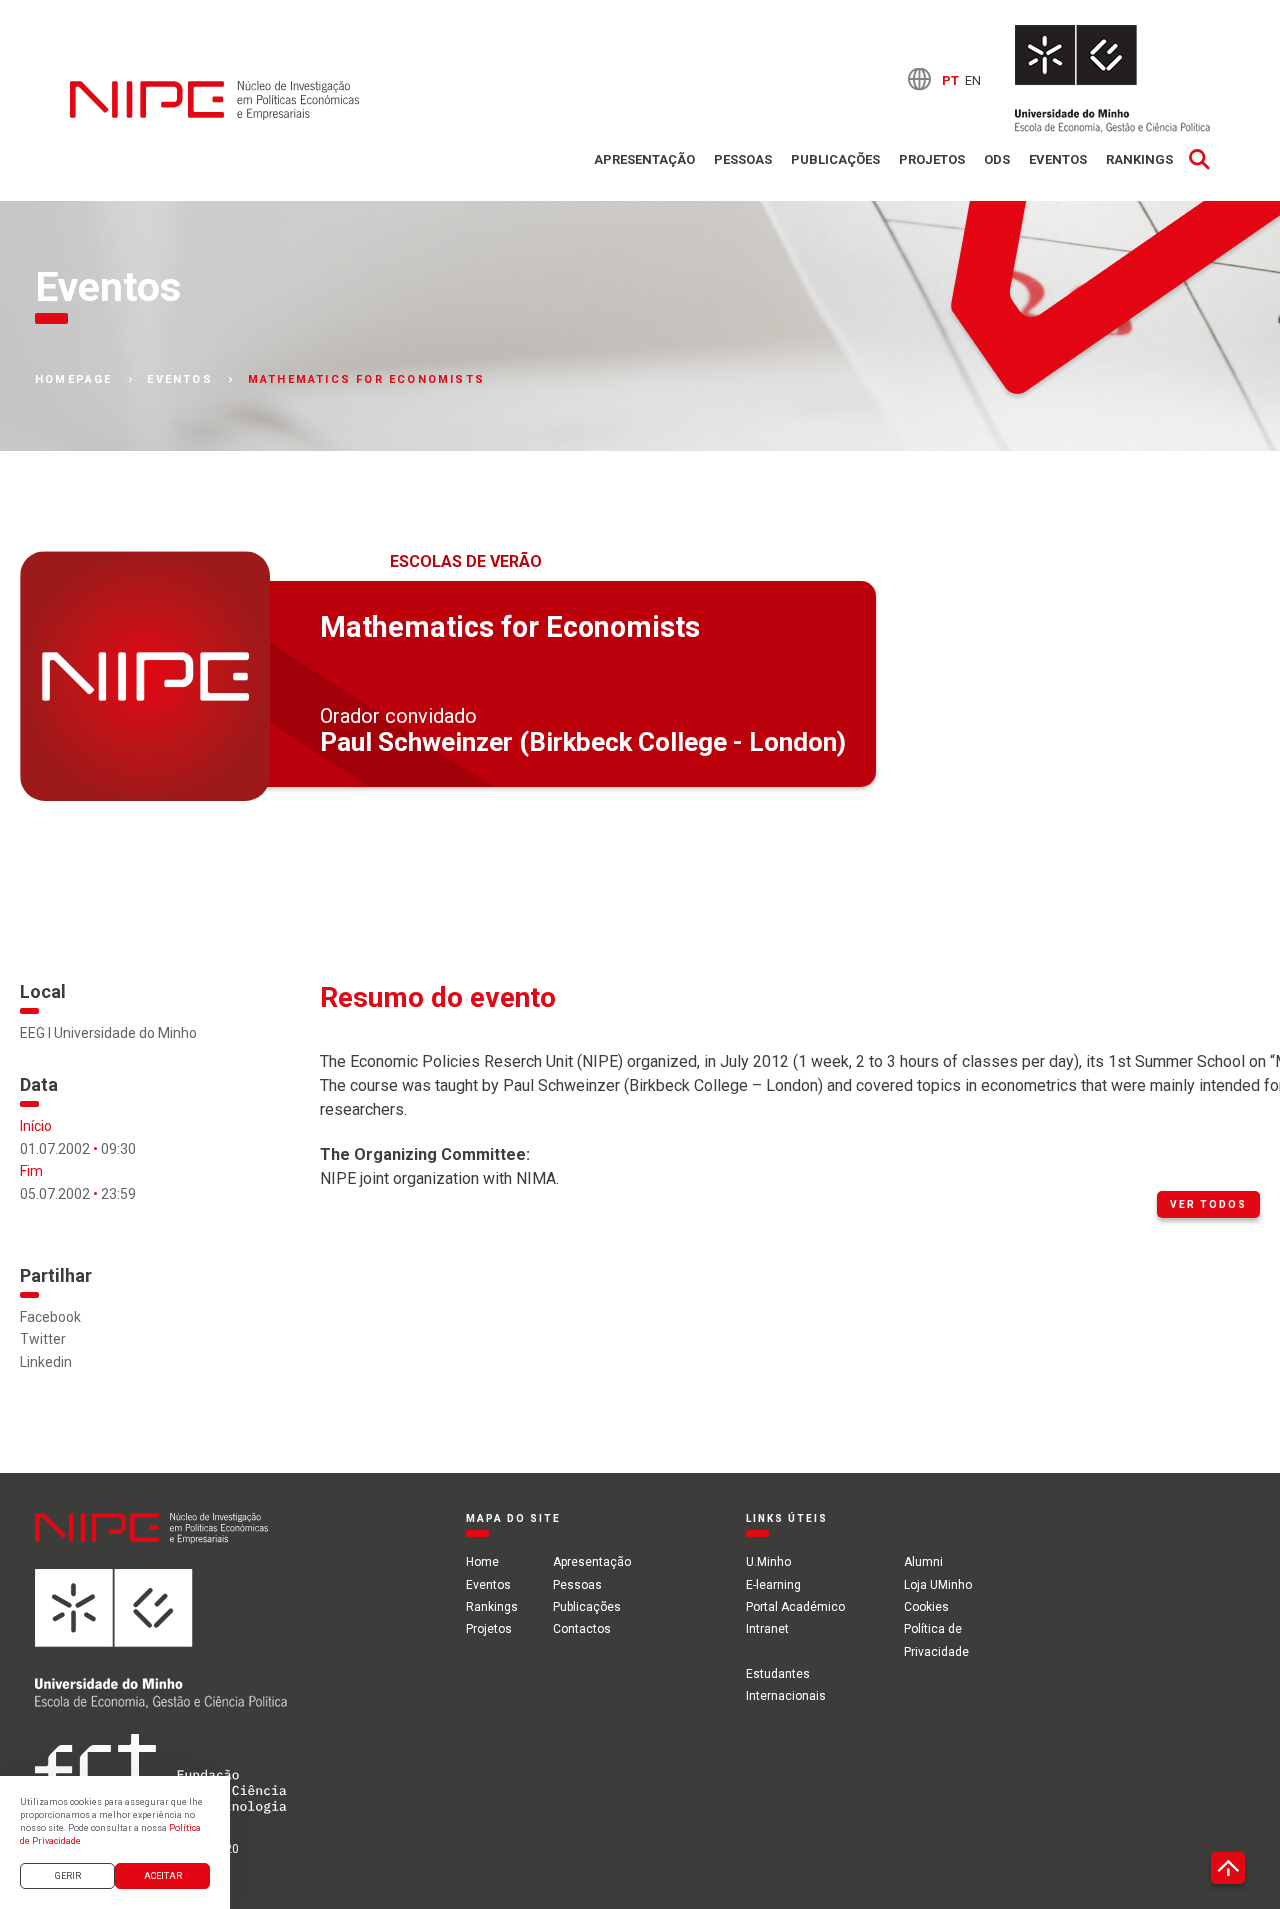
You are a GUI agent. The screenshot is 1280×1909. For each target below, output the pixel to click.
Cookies (926, 1607)
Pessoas (743, 159)
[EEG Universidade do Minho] (1112, 79)
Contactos (582, 1629)
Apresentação (644, 159)
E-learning (773, 1585)
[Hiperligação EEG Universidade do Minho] (161, 1651)
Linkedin (46, 1362)
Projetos (932, 159)
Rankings (1139, 159)
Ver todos (1208, 1204)
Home (482, 1562)
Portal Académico (795, 1607)
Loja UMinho (938, 1585)
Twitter (43, 1339)
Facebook (50, 1317)
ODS (997, 159)
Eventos (1058, 159)
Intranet (767, 1629)
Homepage (74, 380)
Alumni (923, 1562)
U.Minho (768, 1562)
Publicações (835, 159)
